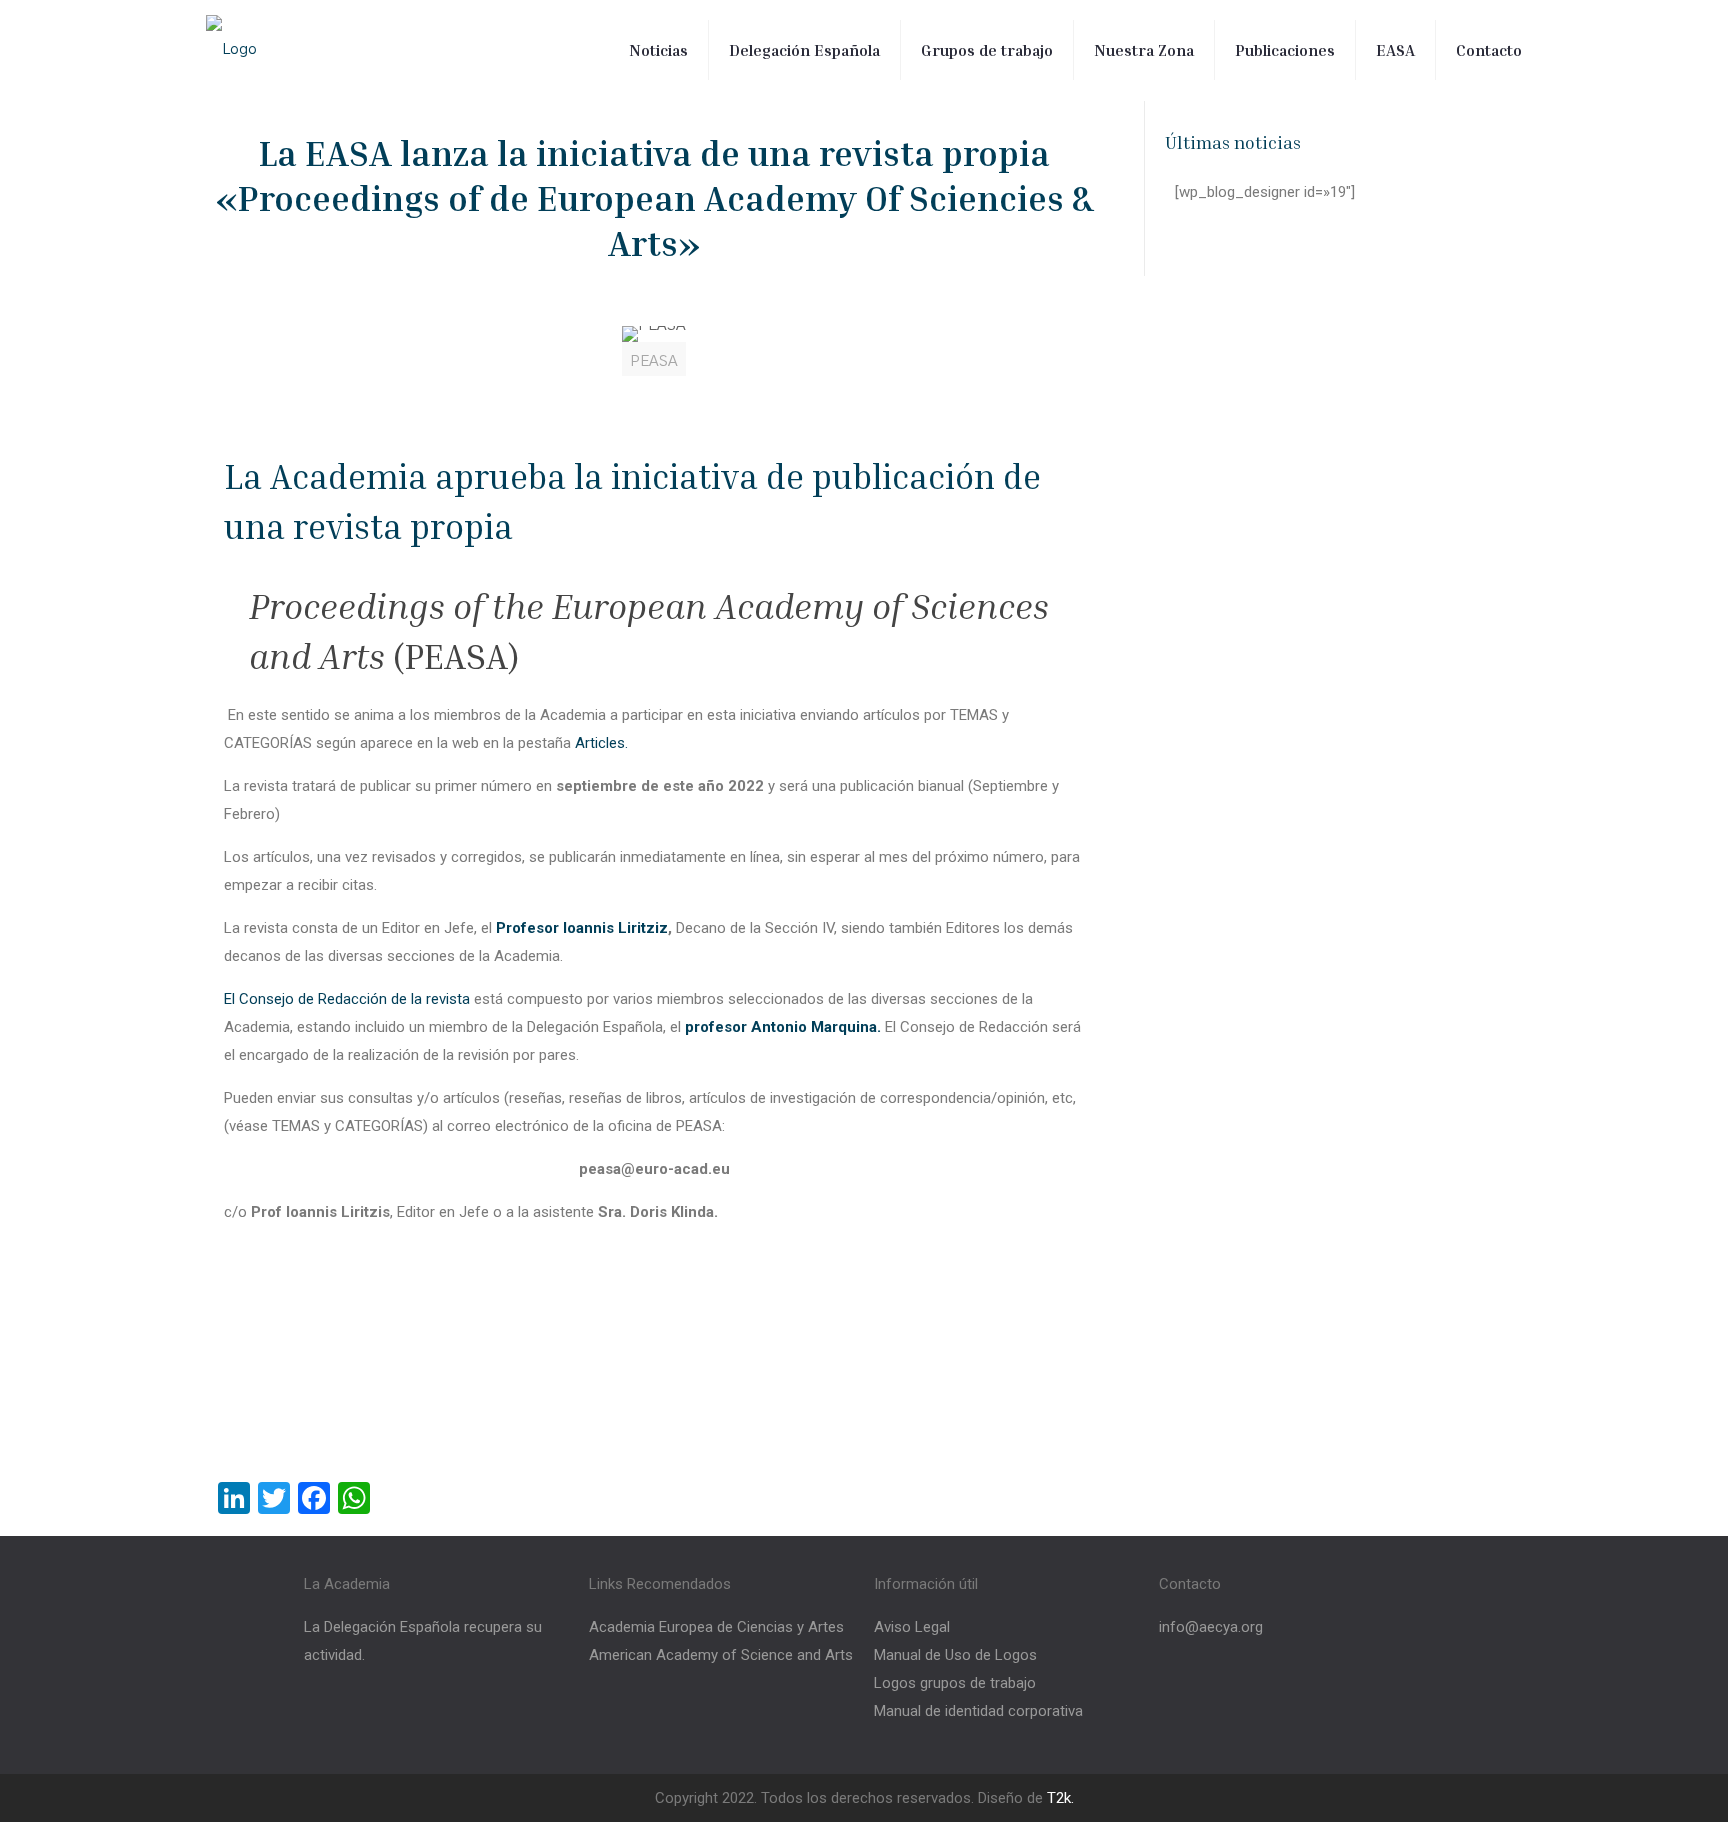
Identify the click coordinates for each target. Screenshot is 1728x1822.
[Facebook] (1203, 1701)
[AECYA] (231, 50)
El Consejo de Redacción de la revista (347, 999)
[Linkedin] (1380, 1701)
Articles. (599, 743)
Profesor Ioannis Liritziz (582, 928)
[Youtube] (1321, 1701)
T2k (1059, 1798)
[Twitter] (1262, 1701)
